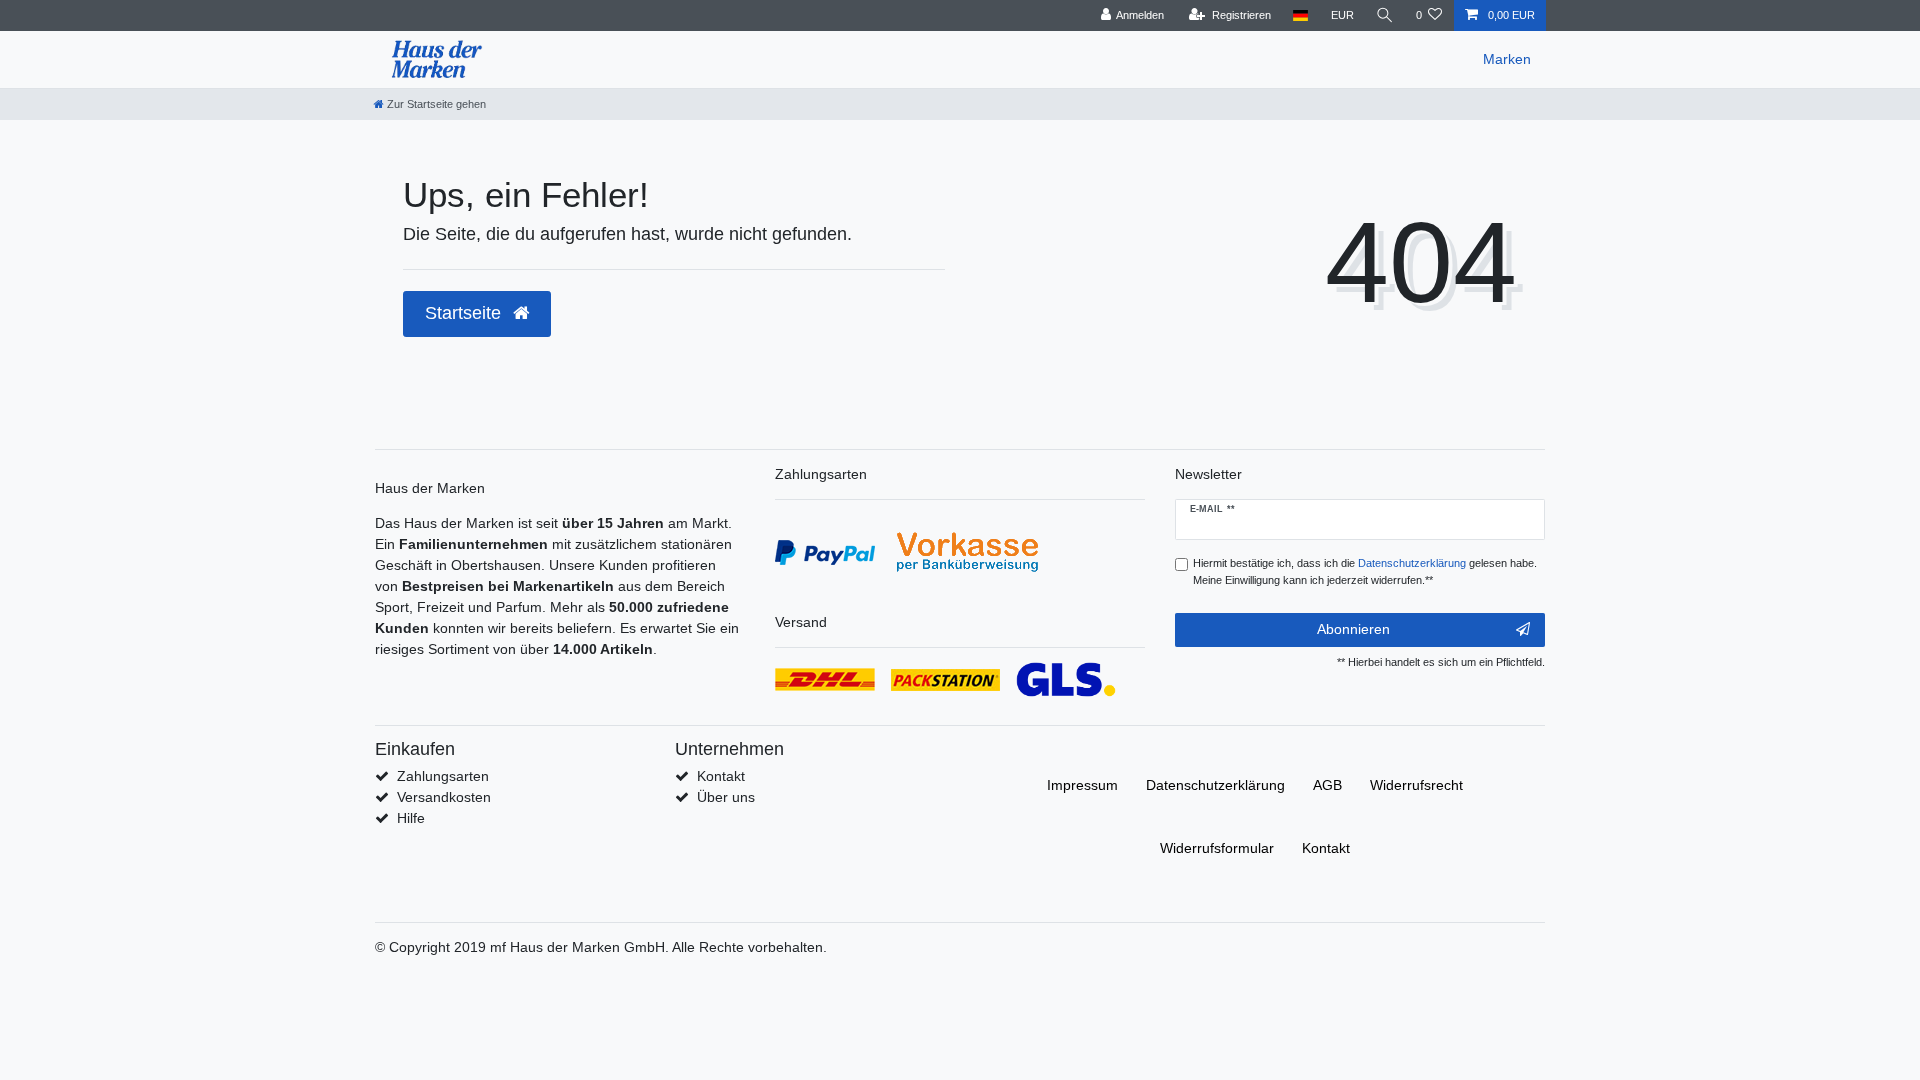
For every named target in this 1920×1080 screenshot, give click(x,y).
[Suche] (1385, 15)
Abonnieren (1353, 629)
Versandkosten (444, 797)
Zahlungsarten (443, 776)
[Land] (1300, 15)
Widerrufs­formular (1217, 848)
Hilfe (411, 818)
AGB (1327, 785)
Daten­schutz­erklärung (1215, 785)
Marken (1507, 59)
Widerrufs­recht (1416, 785)
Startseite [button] (465, 313)
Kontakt (721, 776)
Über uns (726, 797)
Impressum (1082, 785)
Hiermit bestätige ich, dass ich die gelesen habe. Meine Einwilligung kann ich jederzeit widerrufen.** (1365, 571)
